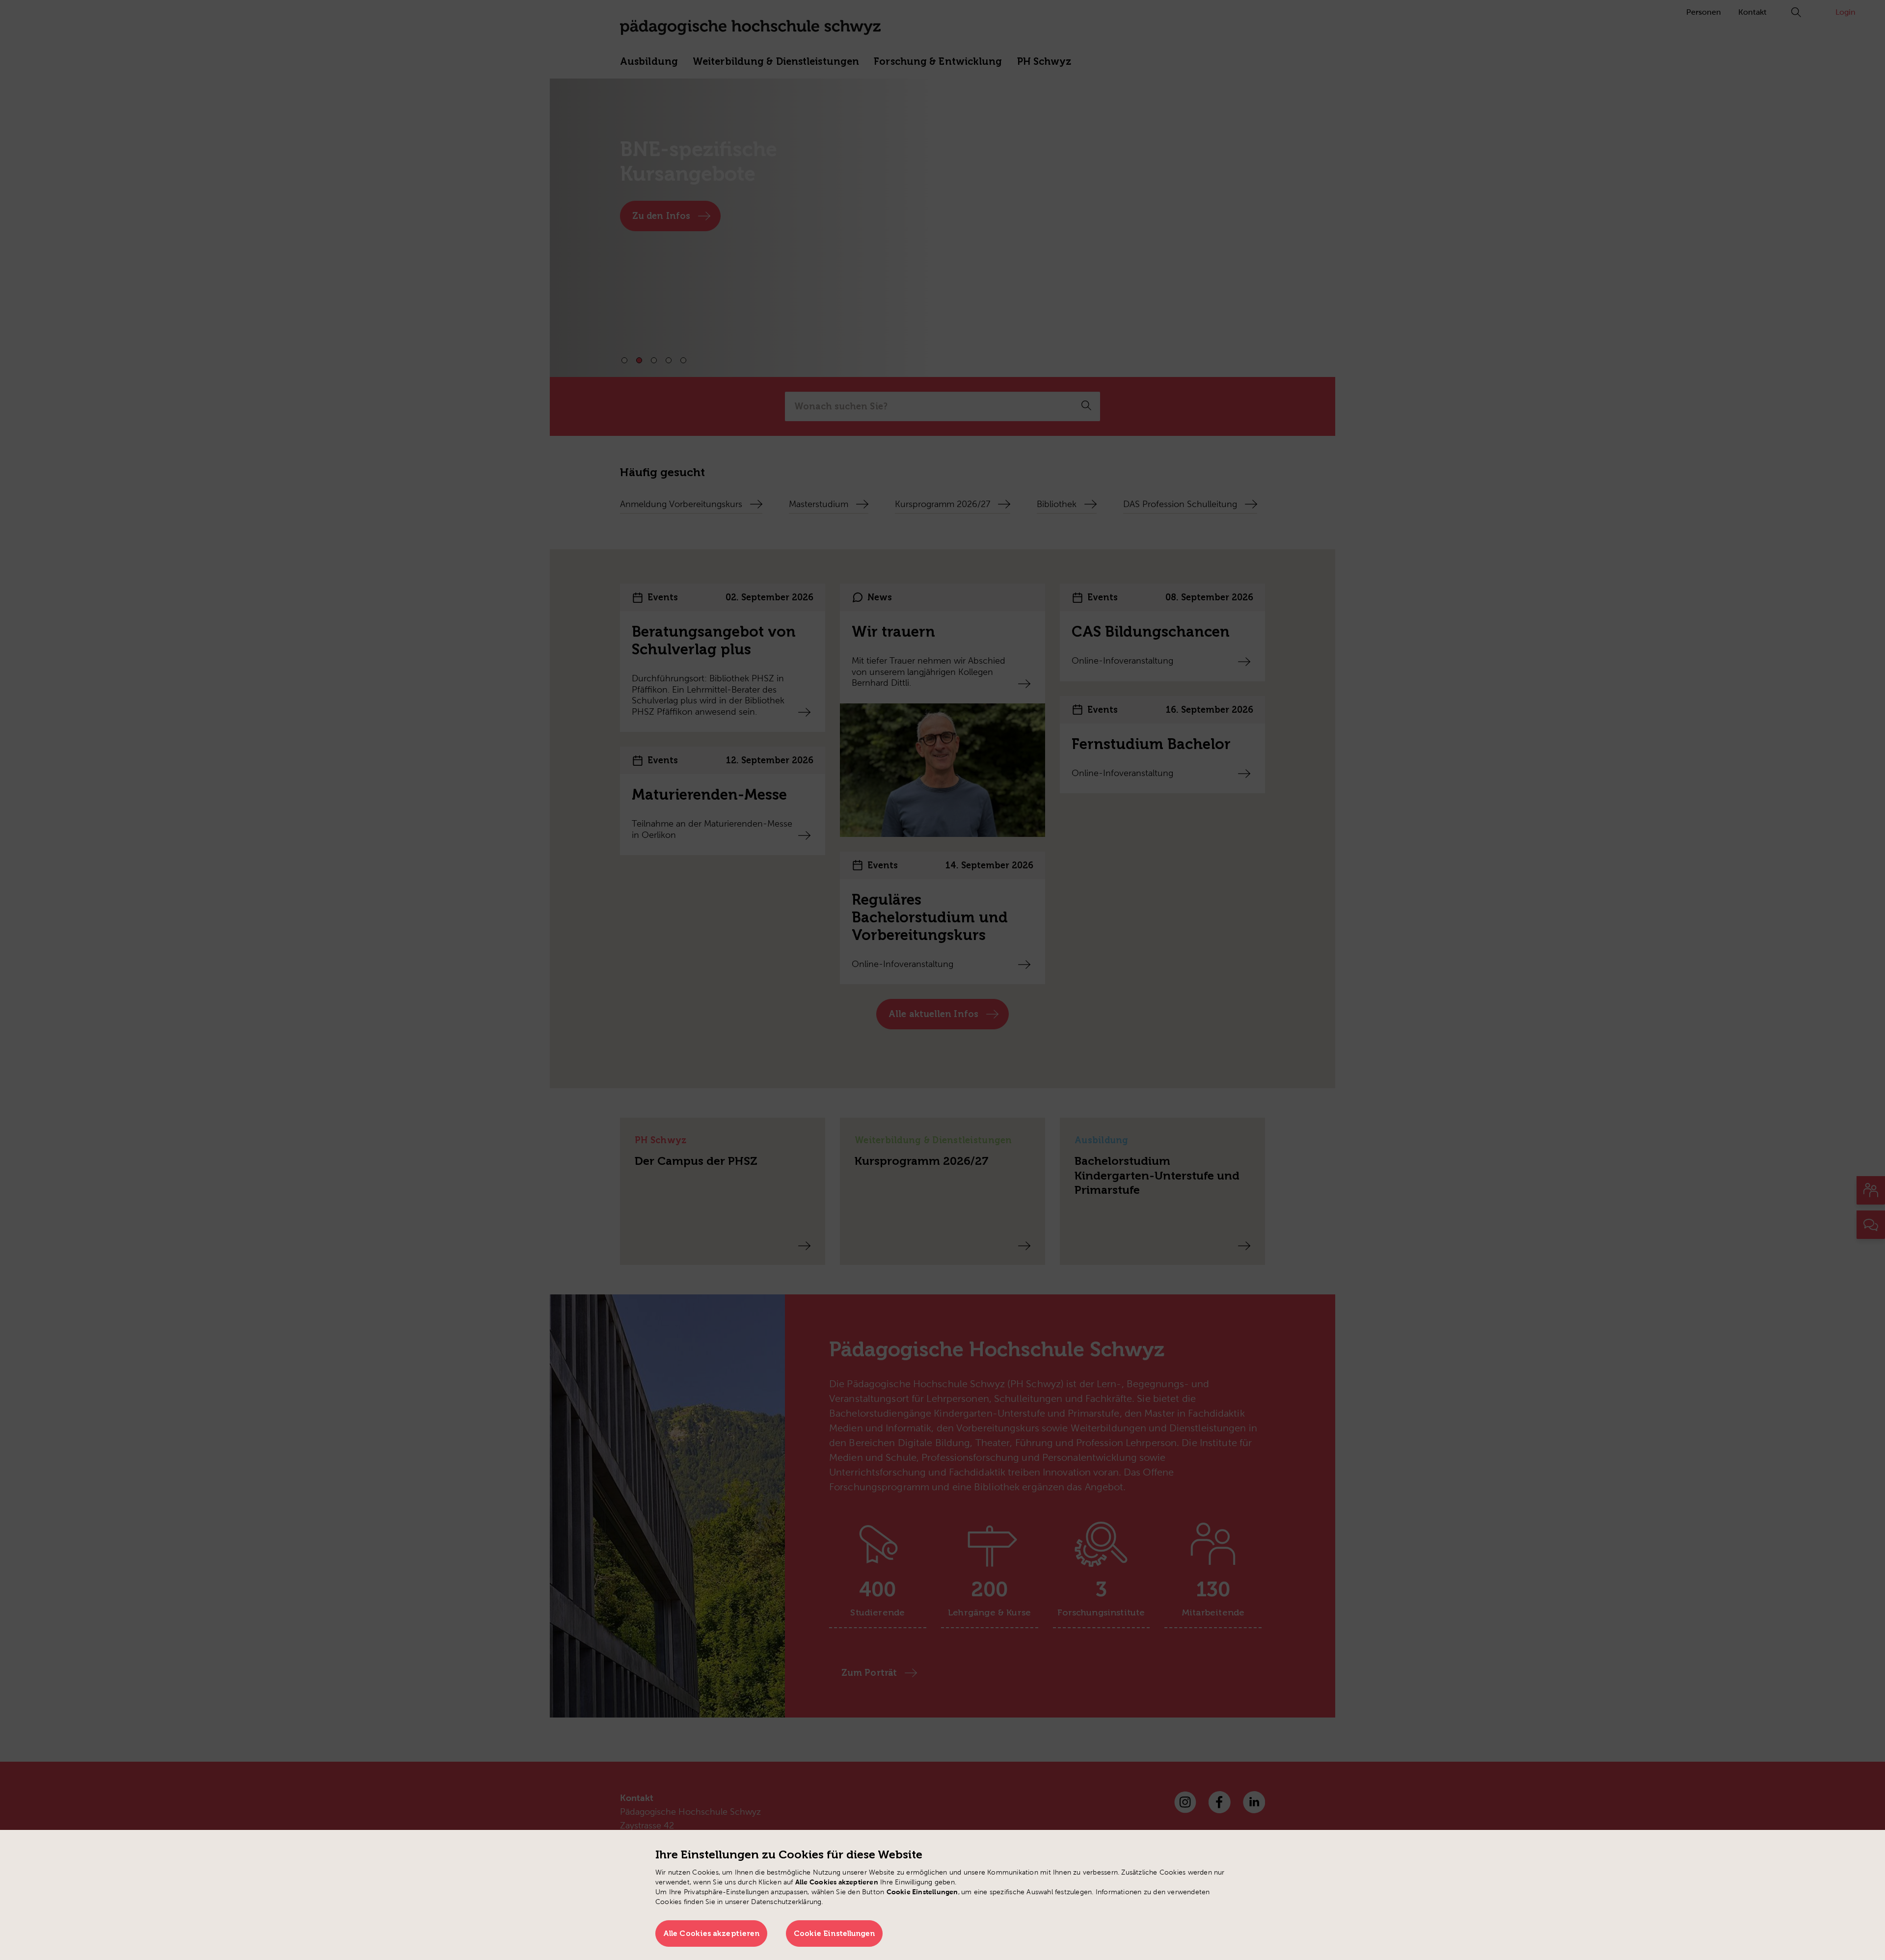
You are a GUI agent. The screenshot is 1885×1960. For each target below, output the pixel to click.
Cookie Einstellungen (835, 1933)
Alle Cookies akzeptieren (711, 1933)
